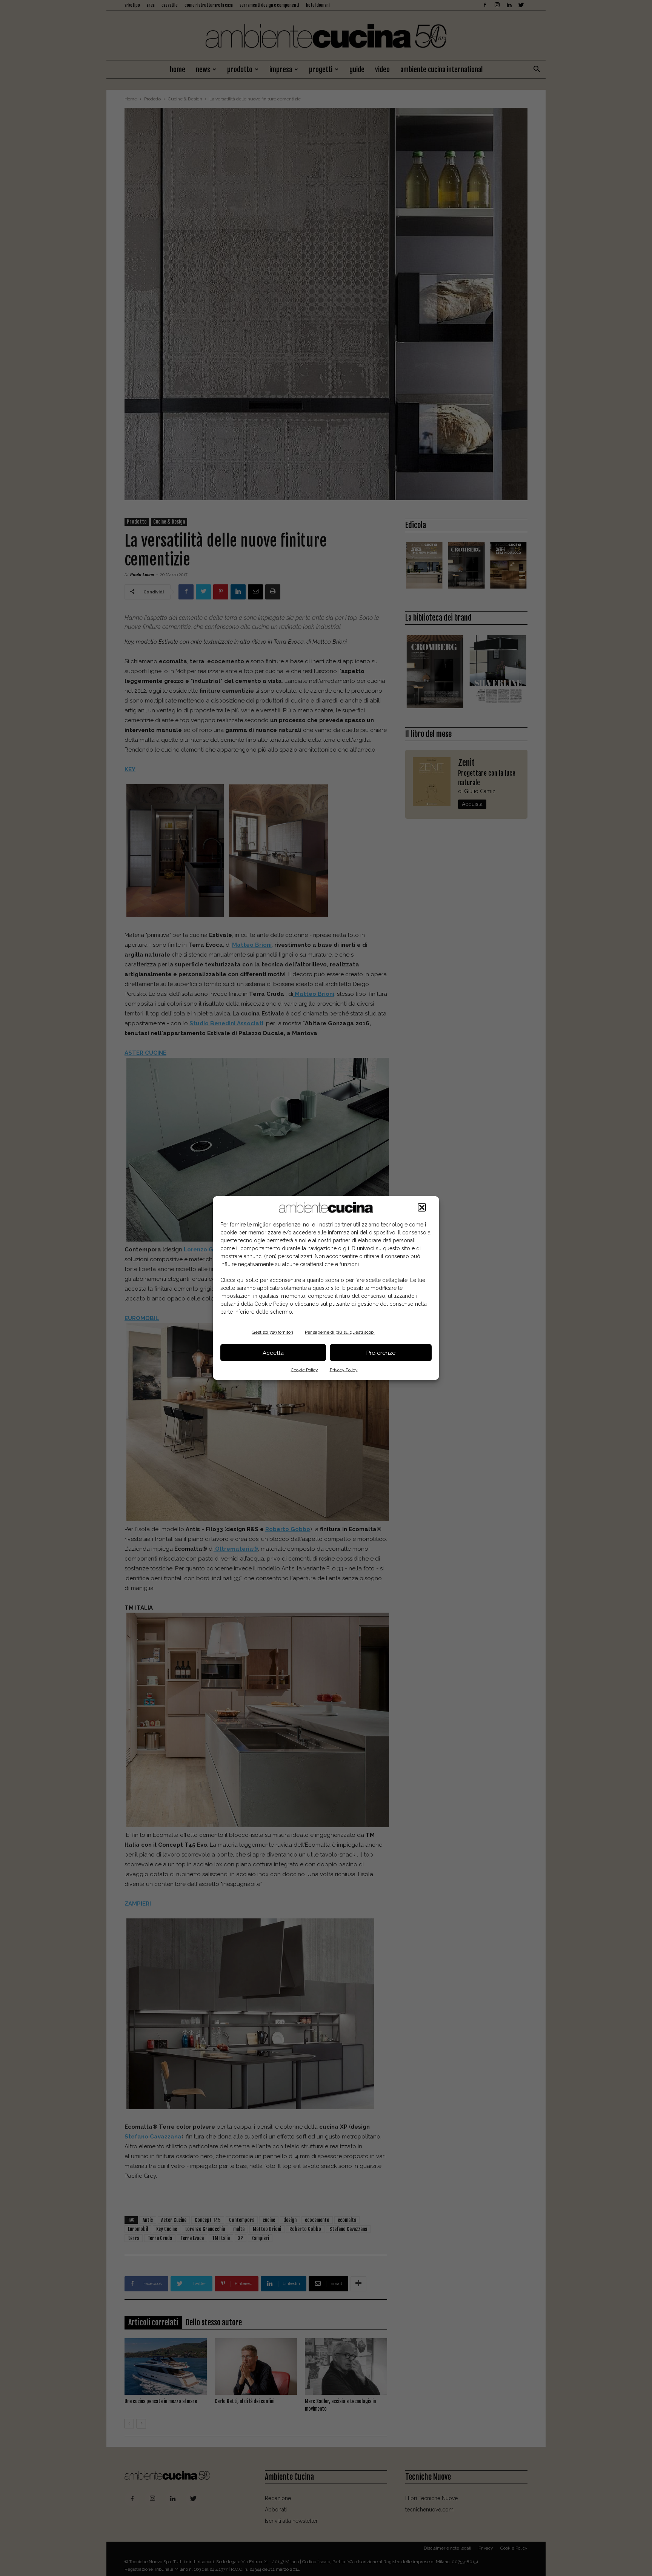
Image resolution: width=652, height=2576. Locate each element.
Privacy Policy (344, 1370)
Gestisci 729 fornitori (272, 1332)
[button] (422, 1208)
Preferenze (381, 1353)
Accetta (273, 1353)
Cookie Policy (304, 1370)
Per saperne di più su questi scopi (340, 1332)
